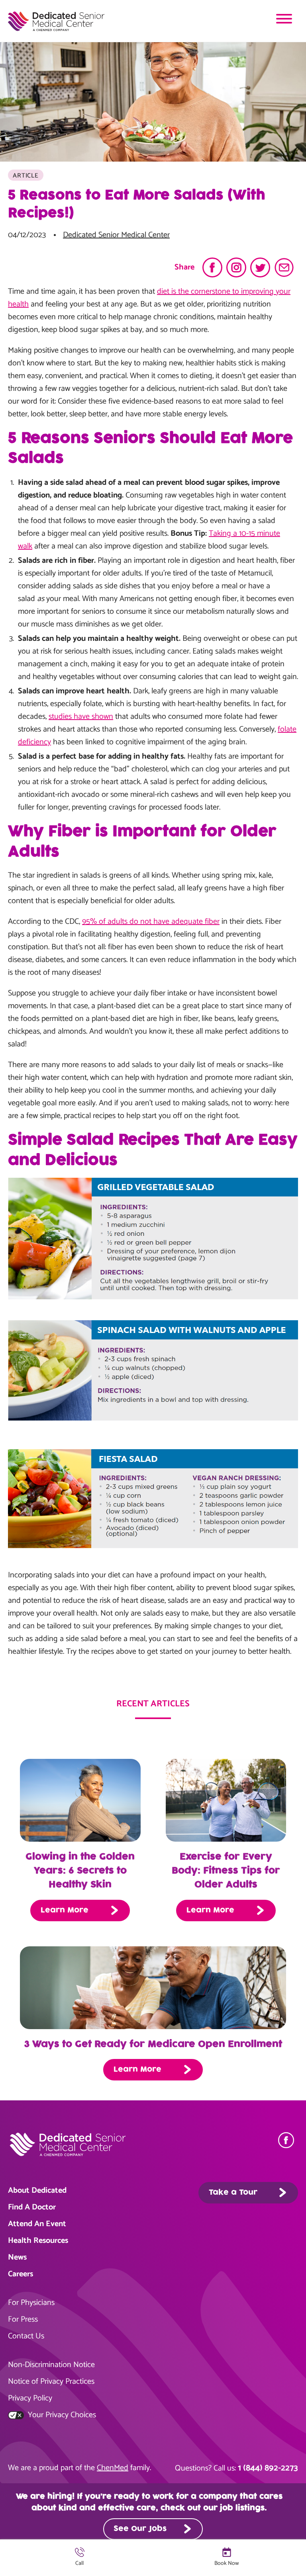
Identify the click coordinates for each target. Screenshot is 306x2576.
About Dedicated (37, 2191)
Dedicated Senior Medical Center (116, 235)
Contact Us (26, 2336)
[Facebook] (288, 2140)
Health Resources (38, 2241)
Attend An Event (37, 2224)
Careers (21, 2274)
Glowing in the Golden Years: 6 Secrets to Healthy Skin (80, 1871)
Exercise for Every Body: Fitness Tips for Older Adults (226, 1871)
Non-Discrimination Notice (51, 2365)
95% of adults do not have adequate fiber (151, 922)
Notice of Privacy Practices (51, 2382)
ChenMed (113, 2468)
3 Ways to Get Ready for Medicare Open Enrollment (153, 2044)
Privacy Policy (30, 2398)
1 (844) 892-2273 (268, 2468)
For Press (23, 2319)
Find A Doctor (32, 2207)
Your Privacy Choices (61, 2415)
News (17, 2257)
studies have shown (81, 717)
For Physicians (31, 2303)
